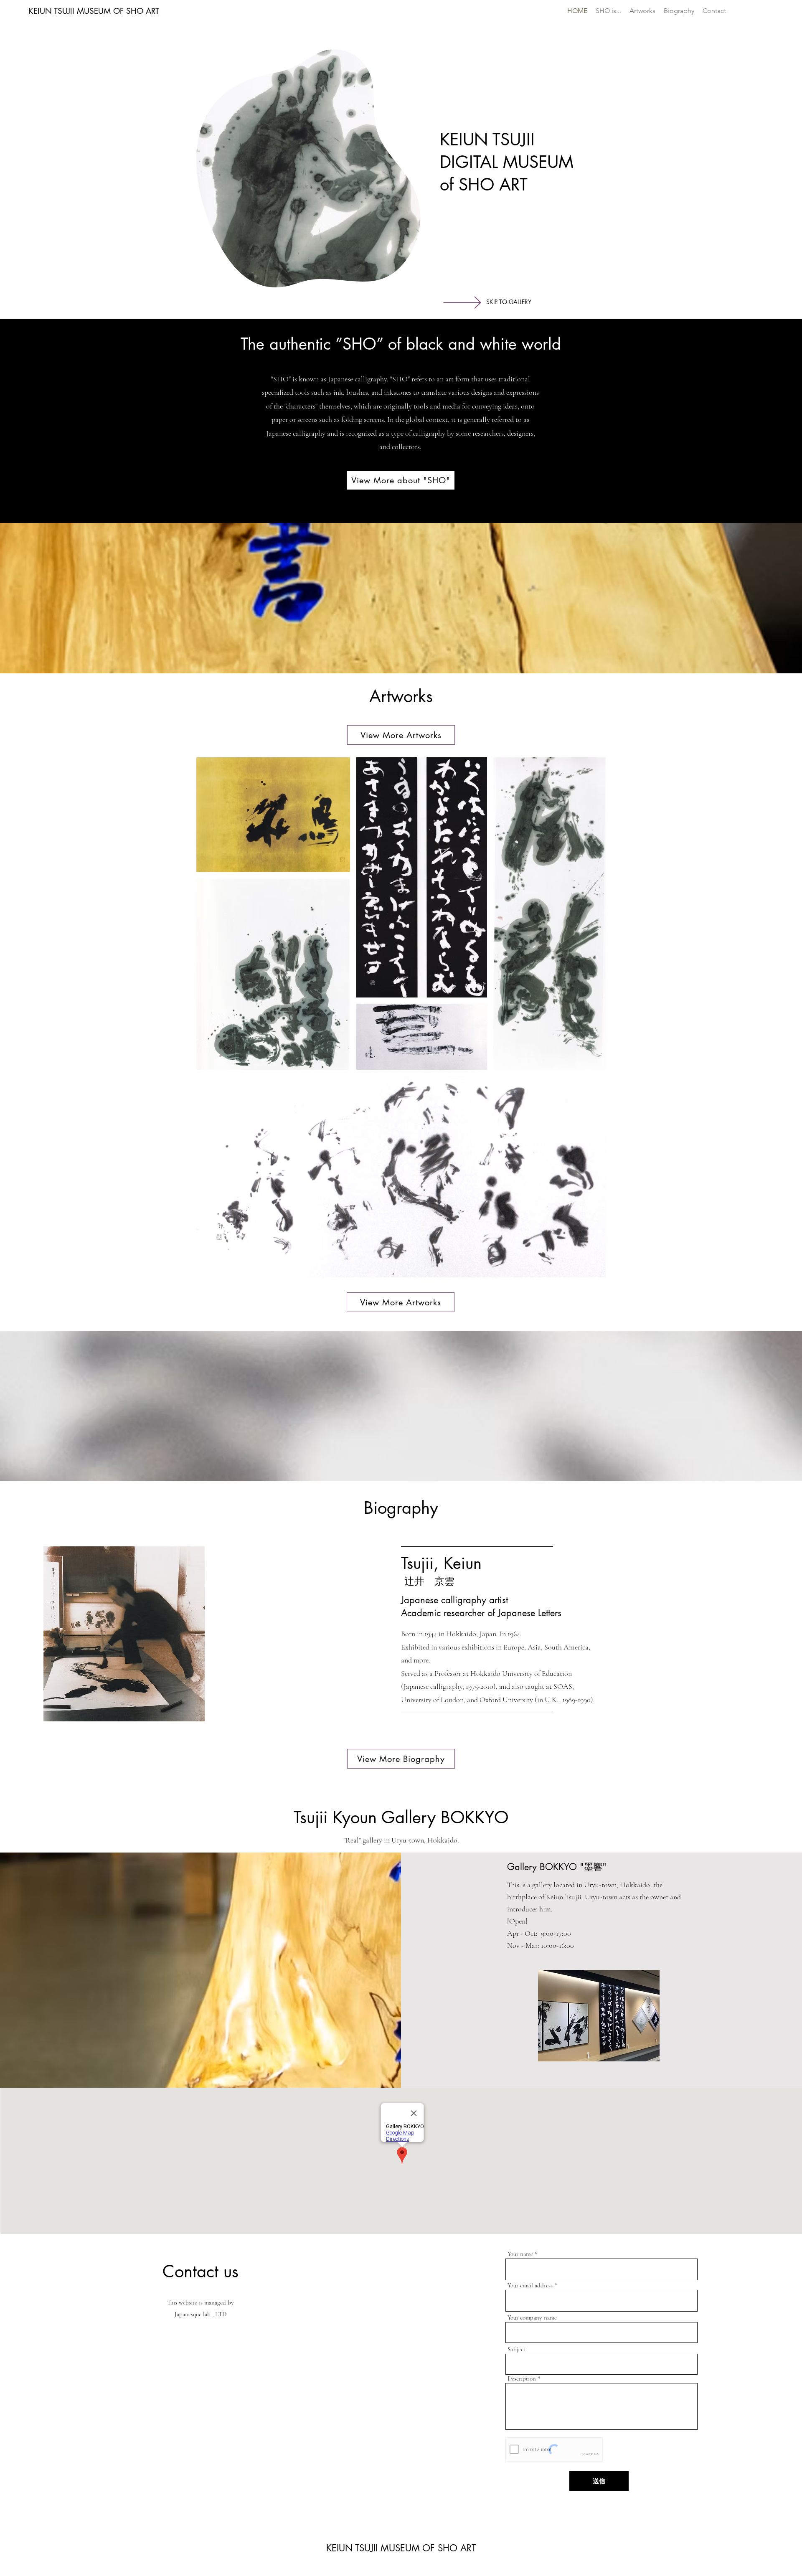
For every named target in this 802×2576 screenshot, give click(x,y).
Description (522, 2379)
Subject (516, 2349)
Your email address (530, 2285)
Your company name (532, 2318)
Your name (520, 2254)
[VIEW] (474, 302)
